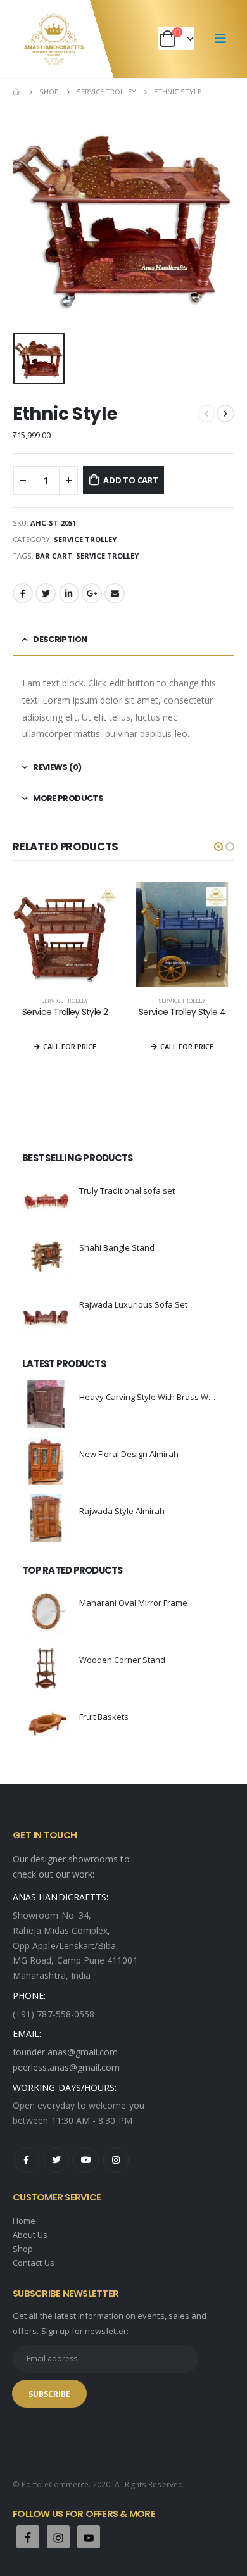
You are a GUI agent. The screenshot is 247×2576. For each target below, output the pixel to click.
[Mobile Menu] (220, 39)
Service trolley (107, 556)
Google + (92, 593)
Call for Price (70, 1046)
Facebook (23, 593)
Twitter (46, 593)
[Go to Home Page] (17, 92)
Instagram (116, 2160)
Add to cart (131, 480)
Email (115, 593)
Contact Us (34, 2263)
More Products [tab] (68, 798)
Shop (23, 2249)
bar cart (54, 556)
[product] (65, 934)
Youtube (86, 2160)
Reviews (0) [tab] (57, 767)
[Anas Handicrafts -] (54, 39)
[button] (218, 847)
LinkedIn (69, 593)
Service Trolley (85, 539)
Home (24, 2221)
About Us (30, 2235)
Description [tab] (60, 639)
